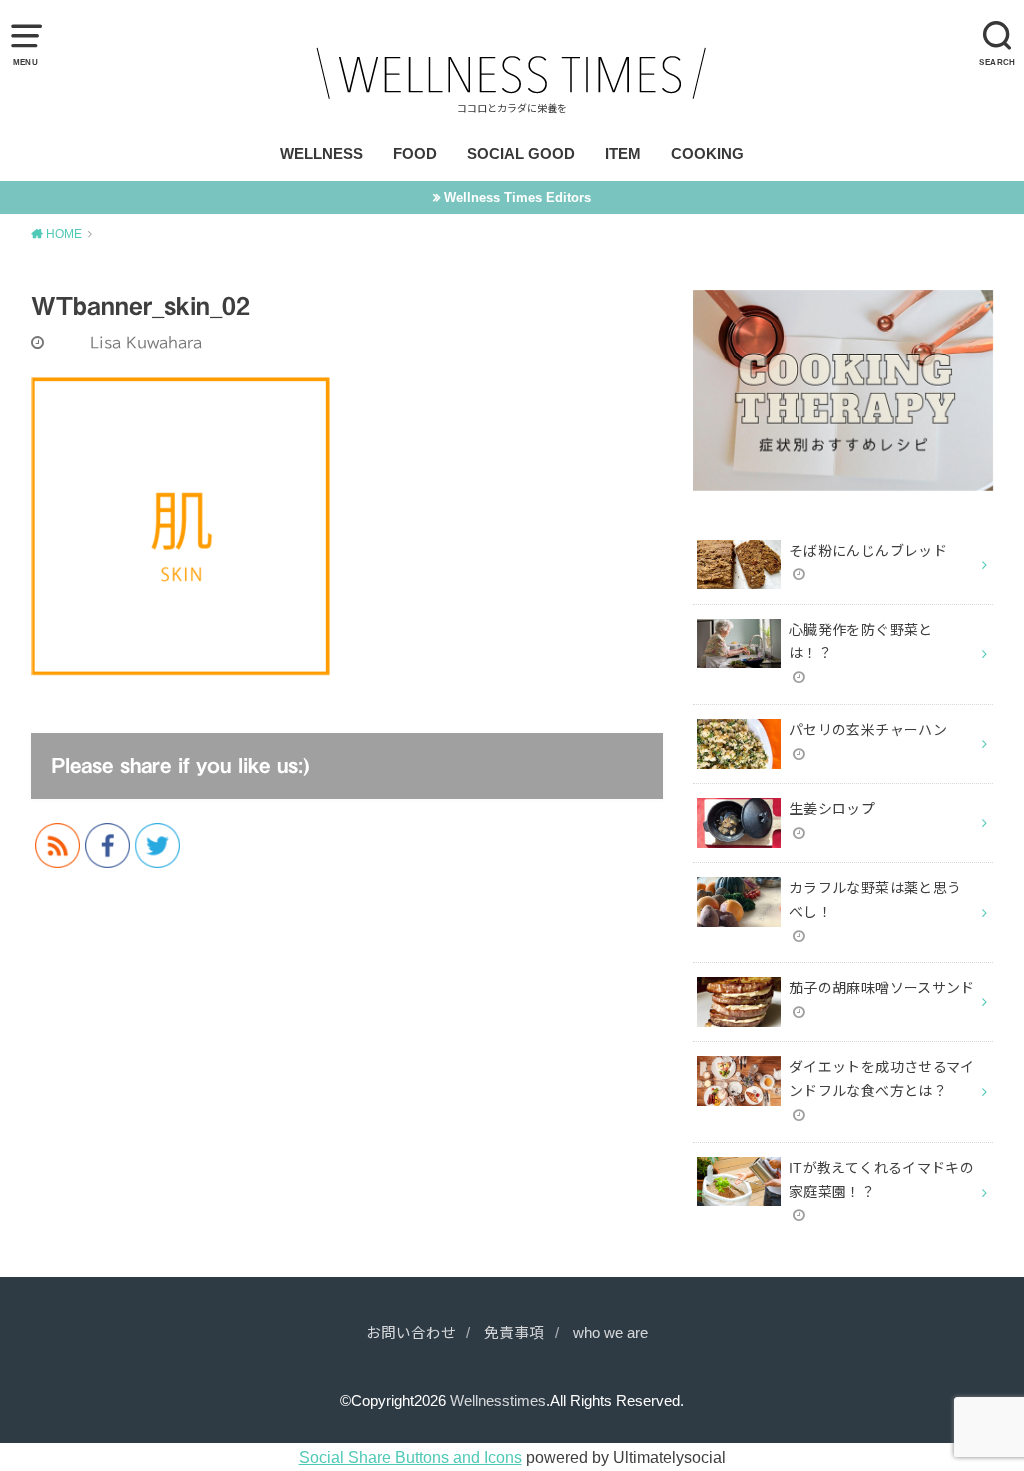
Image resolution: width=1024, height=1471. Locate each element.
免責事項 (514, 1333)
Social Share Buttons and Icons (410, 1457)
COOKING (707, 154)
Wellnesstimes (498, 1401)
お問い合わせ (411, 1333)
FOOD (415, 154)
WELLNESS (321, 154)
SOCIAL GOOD (521, 154)
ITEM (623, 154)
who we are (610, 1333)
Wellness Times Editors (517, 197)
